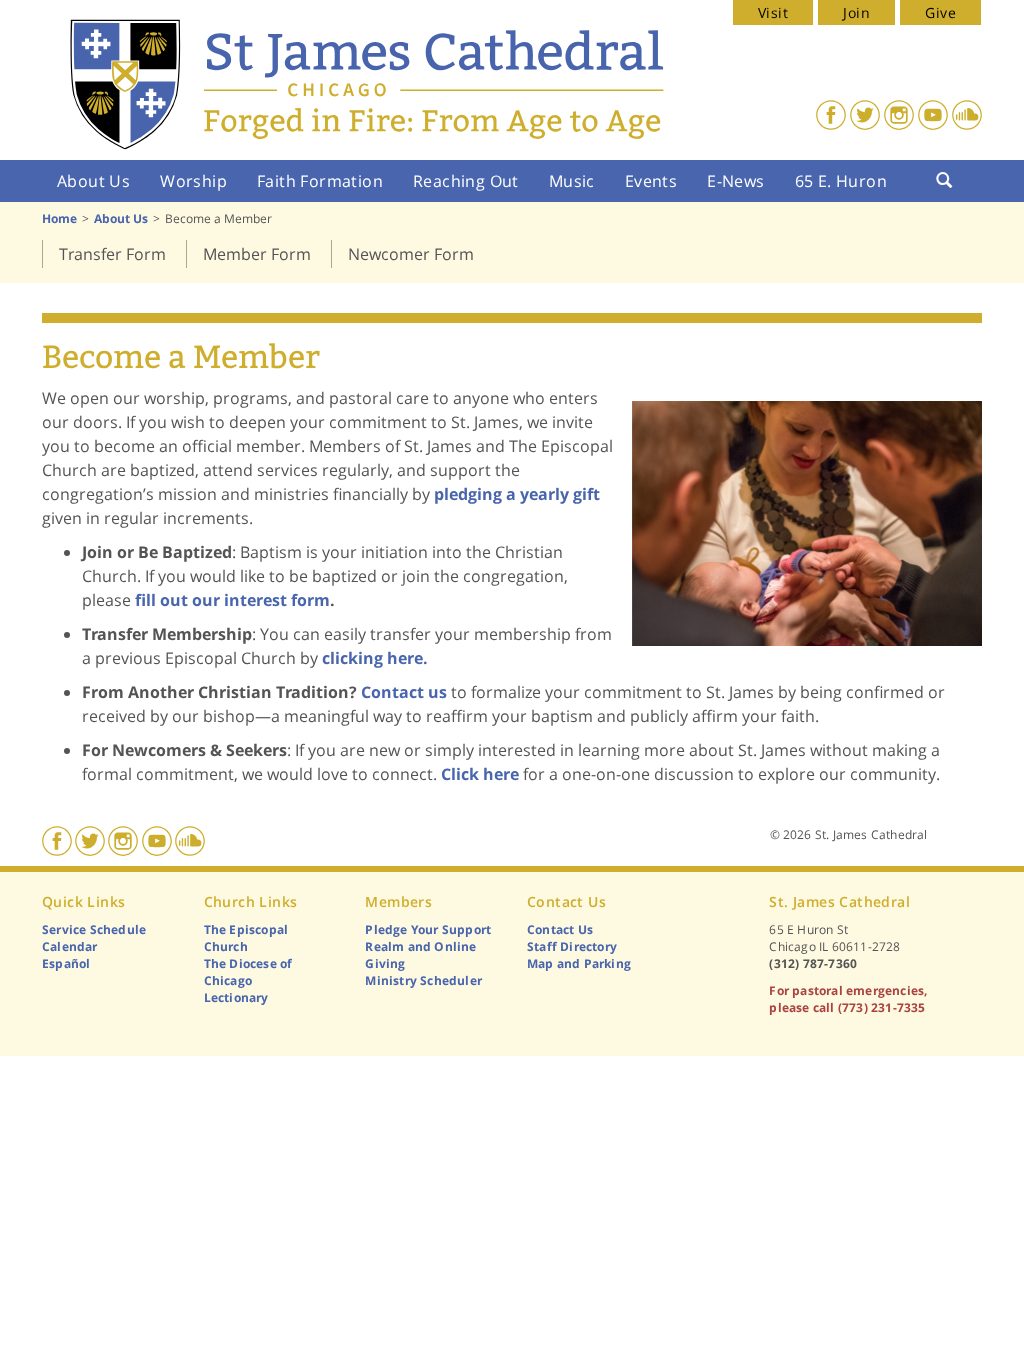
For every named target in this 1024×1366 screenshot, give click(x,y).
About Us (93, 181)
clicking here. (375, 658)
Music (572, 181)
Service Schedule (94, 929)
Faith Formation (320, 181)
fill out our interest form (232, 600)
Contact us (404, 692)
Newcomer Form (411, 254)
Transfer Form (112, 254)
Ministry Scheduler (423, 980)
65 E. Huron (841, 181)
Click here (480, 774)
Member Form (257, 254)
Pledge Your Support (428, 929)
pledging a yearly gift (517, 494)
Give (940, 12)
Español (66, 963)
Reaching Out (466, 181)
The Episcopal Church (246, 938)
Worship (193, 181)
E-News (735, 181)
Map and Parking (579, 963)
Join (856, 12)
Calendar (70, 946)
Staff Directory (572, 946)
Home (59, 218)
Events (651, 181)
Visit (773, 12)
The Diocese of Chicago (248, 972)
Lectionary (236, 997)
